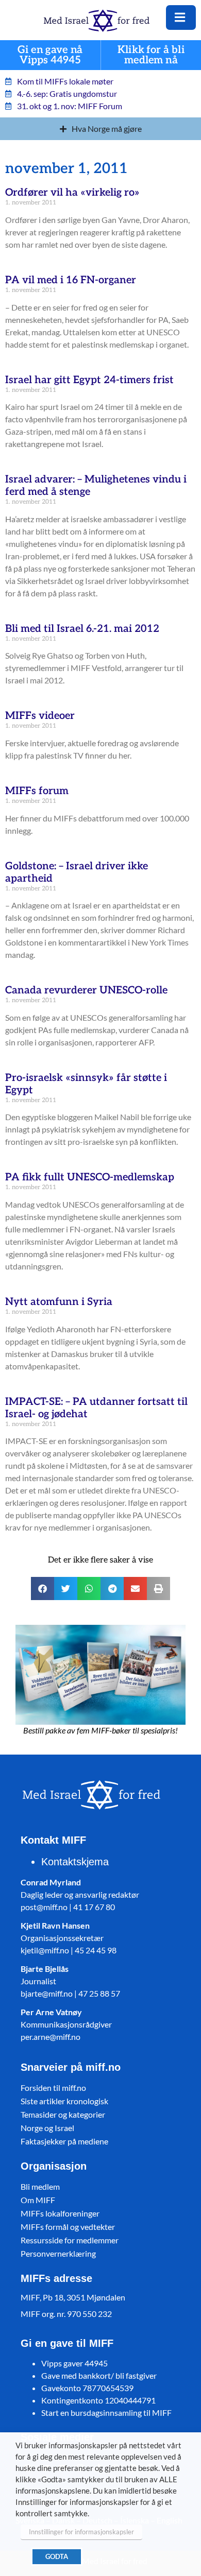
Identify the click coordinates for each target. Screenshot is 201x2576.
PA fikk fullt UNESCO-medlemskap (90, 1177)
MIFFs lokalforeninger (60, 2213)
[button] (43, 1588)
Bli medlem (40, 2186)
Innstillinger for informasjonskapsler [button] (81, 2532)
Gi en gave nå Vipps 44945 (50, 55)
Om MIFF (38, 2200)
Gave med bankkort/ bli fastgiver (99, 2375)
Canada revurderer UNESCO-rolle (86, 990)
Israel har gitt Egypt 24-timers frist (89, 380)
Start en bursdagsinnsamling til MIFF (106, 2412)
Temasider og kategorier (63, 2114)
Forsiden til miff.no (53, 2088)
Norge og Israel (47, 2128)
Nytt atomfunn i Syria (59, 1302)
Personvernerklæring (58, 2253)
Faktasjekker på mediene (64, 2141)
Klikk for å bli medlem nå (151, 55)
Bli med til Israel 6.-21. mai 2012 (82, 629)
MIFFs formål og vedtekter (68, 2227)
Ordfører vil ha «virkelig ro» (72, 193)
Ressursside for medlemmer (70, 2240)
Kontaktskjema (75, 1862)
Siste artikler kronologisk (64, 2101)
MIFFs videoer (40, 716)
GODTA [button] (57, 2556)
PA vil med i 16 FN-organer (71, 280)
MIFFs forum (37, 791)
